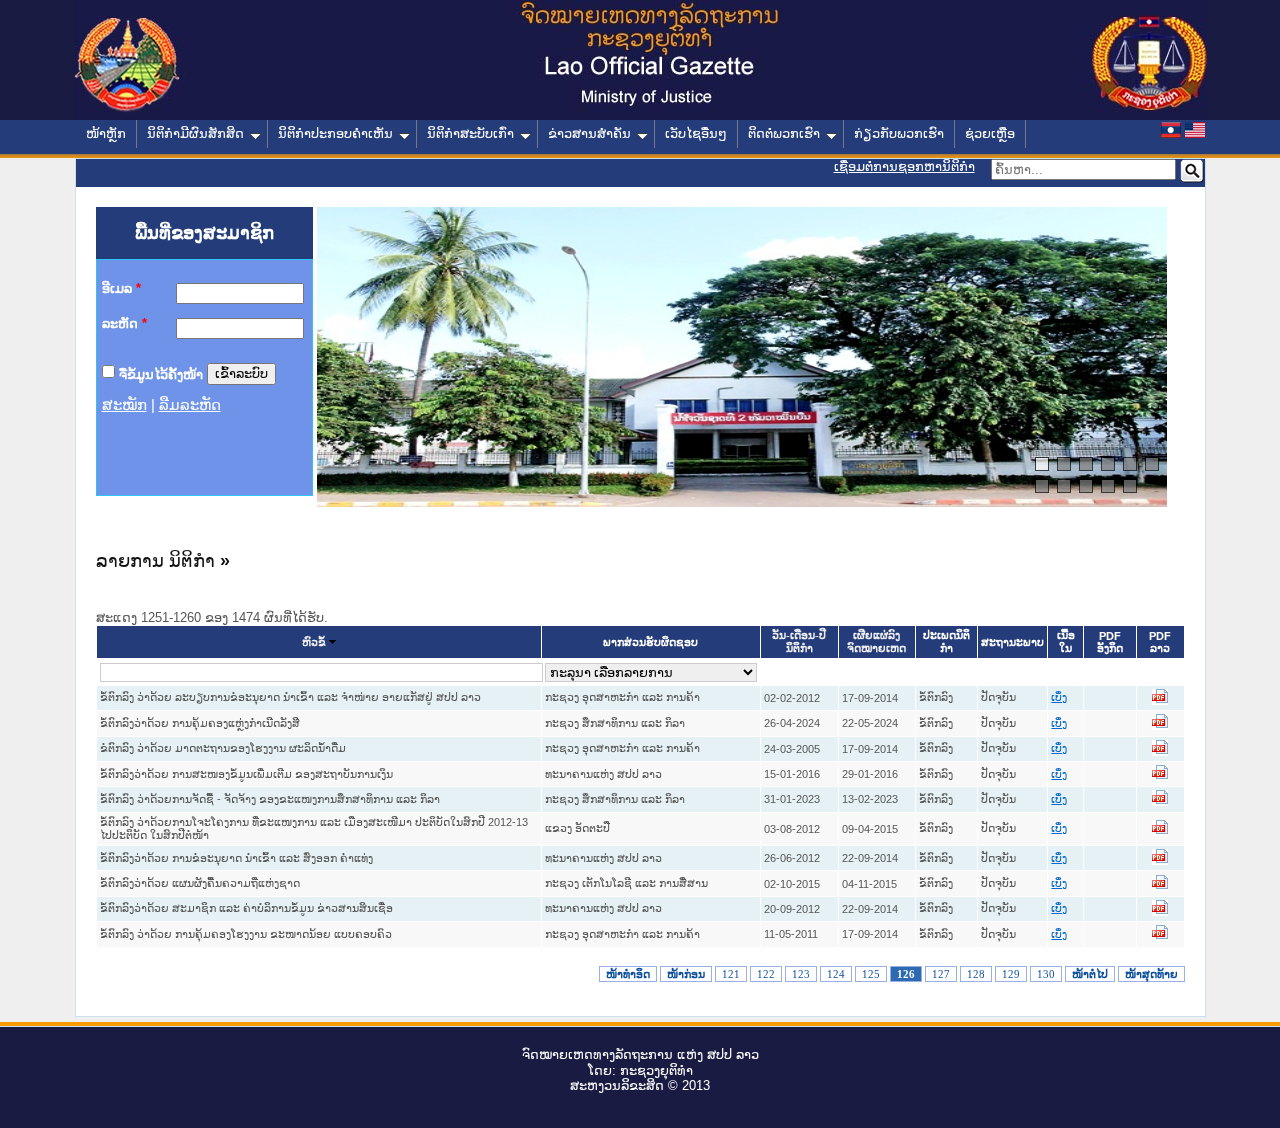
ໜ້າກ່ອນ (686, 974)
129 (1011, 974)
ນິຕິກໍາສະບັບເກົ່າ (470, 133)
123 (801, 974)
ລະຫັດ (124, 323)
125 (871, 974)
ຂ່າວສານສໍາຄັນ (589, 133)
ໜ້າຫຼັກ (106, 133)
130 (1046, 974)
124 (836, 974)
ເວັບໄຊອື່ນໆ (696, 133)
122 (766, 974)
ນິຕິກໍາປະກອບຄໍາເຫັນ (335, 133)
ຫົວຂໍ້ (314, 642)
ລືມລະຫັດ (190, 405)
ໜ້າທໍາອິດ (628, 974)
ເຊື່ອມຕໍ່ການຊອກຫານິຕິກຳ (904, 166)
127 (941, 974)
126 (906, 974)
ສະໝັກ (124, 405)
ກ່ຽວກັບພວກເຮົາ (899, 133)
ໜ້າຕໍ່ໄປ (1090, 974)
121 (731, 974)
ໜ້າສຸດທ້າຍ (1151, 974)
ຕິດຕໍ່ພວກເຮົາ (784, 133)
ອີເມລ (121, 288)
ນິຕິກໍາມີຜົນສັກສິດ (195, 133)
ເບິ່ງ (1059, 697)
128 (976, 974)
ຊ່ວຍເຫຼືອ (990, 133)
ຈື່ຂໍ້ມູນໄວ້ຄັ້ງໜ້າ (161, 373)
